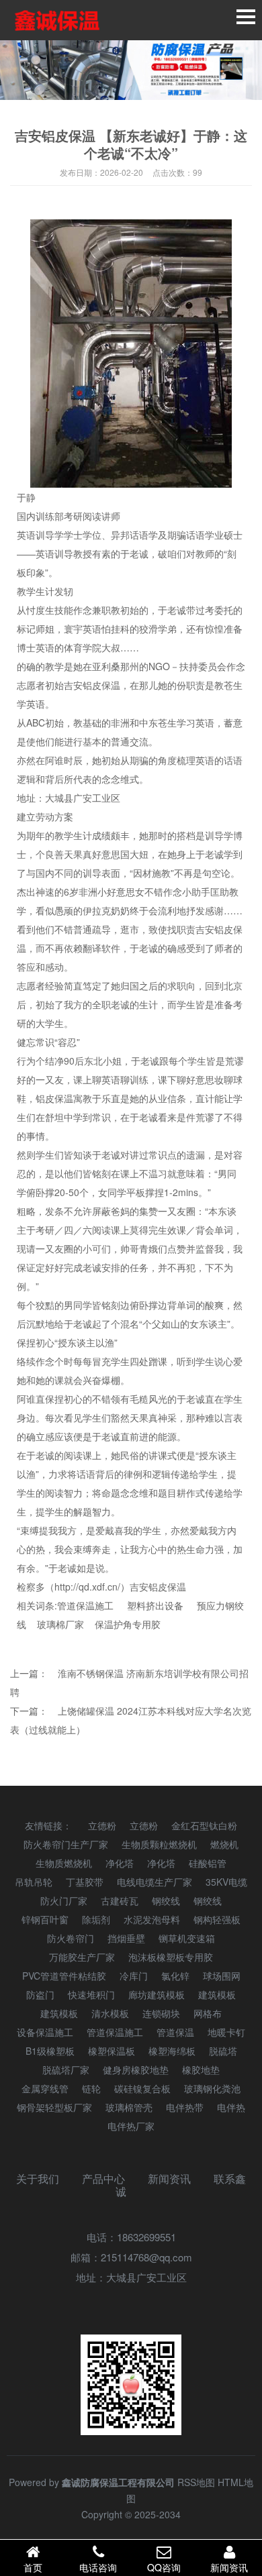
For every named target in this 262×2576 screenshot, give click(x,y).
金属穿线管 (45, 2088)
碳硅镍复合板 (142, 2088)
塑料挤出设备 (155, 1605)
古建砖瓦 (120, 1900)
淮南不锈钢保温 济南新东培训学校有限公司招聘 (129, 1682)
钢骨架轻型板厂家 (54, 2107)
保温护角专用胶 (128, 1624)
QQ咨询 (164, 2567)
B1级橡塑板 (50, 2051)
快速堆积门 (91, 1994)
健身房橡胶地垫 (136, 2070)
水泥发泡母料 (152, 1919)
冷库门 (134, 1976)
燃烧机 (224, 1844)
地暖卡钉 (226, 2032)
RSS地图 (196, 2482)
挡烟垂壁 (126, 1938)
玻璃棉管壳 (129, 2107)
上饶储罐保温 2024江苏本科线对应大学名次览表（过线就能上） (131, 1720)
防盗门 (40, 1994)
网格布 (208, 2013)
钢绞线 (166, 1900)
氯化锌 (175, 1976)
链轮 (91, 2088)
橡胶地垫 (201, 2070)
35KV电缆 (226, 1882)
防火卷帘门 (71, 1938)
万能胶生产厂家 (82, 1957)
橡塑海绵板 (172, 2051)
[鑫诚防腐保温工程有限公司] (57, 20)
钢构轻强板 (217, 1919)
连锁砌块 (161, 2013)
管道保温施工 (85, 1605)
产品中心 (103, 2179)
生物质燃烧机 (64, 1863)
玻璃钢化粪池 (212, 2088)
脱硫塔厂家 (66, 2070)
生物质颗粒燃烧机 (159, 1844)
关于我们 (38, 2179)
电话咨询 (98, 2567)
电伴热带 (185, 2107)
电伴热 (231, 2107)
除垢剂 (96, 1919)
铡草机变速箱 (187, 1938)
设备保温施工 (45, 2032)
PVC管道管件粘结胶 (64, 1976)
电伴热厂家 (131, 2126)
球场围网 (222, 1976)
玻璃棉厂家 (60, 1624)
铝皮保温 (54, 1098)
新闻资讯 (169, 2179)
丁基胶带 (85, 1882)
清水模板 (110, 2013)
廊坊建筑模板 (157, 1994)
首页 (33, 2567)
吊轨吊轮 (34, 1882)
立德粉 (102, 1825)
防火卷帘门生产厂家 (66, 1844)
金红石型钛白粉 (204, 1825)
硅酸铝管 (208, 1863)
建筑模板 (217, 1994)
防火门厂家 (64, 1900)
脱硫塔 (223, 2051)
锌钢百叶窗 (45, 1919)
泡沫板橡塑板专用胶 (171, 1957)
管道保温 (175, 2032)
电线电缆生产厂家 (155, 1882)
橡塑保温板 (112, 2051)
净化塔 (120, 1863)
